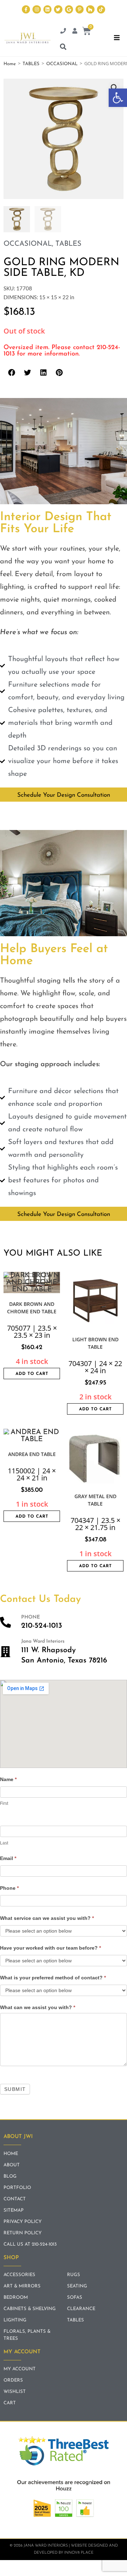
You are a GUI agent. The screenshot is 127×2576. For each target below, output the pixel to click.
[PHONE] (5, 1622)
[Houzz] (90, 9)
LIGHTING (15, 2320)
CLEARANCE (81, 2309)
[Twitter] (58, 9)
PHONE (31, 1617)
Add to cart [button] (32, 1374)
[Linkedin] (47, 9)
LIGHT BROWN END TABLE (95, 1343)
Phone (9, 1888)
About (12, 2165)
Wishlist (15, 2392)
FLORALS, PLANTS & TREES (27, 2335)
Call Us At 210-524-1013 (30, 2244)
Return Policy (23, 2233)
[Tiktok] (101, 9)
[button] (118, 98)
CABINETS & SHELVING (30, 2309)
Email (8, 1858)
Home (10, 64)
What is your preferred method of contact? (53, 1978)
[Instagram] (37, 9)
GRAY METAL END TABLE (95, 1500)
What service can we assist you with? (47, 1918)
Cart (10, 2403)
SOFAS (75, 2298)
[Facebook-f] (26, 9)
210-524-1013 (42, 1626)
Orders (13, 2380)
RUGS (74, 2275)
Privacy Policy (23, 2222)
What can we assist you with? (38, 2007)
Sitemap (14, 2210)
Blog (10, 2176)
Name (8, 1779)
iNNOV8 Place (79, 2553)
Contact (15, 2199)
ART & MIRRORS (22, 2286)
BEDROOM (16, 2298)
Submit (15, 2089)
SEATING (77, 2286)
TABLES (31, 64)
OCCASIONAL (62, 64)
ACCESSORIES (19, 2275)
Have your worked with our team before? (50, 1948)
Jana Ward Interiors (43, 1641)
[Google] (69, 9)
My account (20, 2369)
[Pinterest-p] (80, 9)
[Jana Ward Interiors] (5, 1652)
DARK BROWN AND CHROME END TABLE (32, 1308)
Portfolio (17, 2188)
